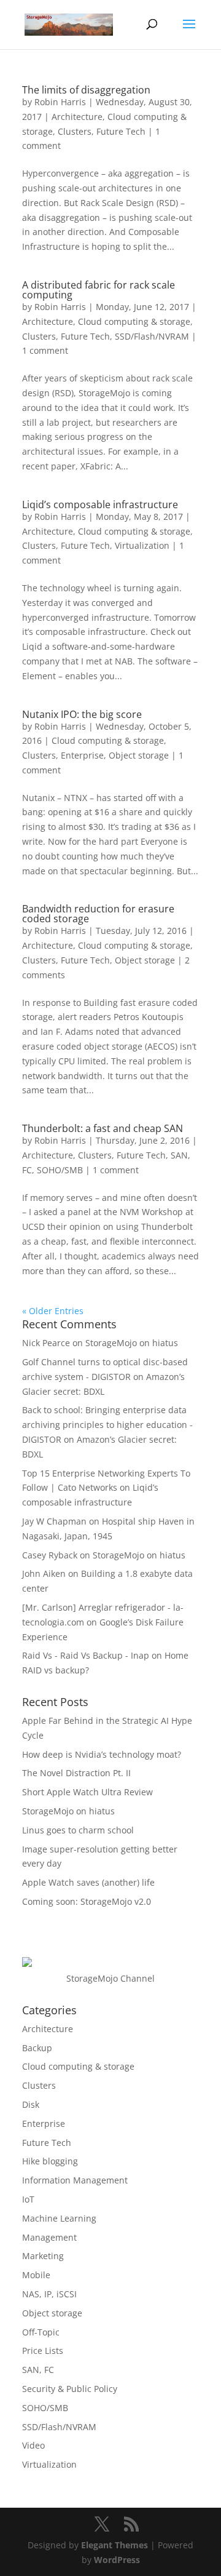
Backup (37, 2048)
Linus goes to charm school (78, 1830)
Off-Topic (41, 2332)
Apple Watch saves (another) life (88, 1882)
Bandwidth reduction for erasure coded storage (98, 914)
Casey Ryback (50, 1555)
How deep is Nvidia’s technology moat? (102, 1754)
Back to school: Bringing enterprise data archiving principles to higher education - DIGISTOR (107, 1425)
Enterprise (82, 755)
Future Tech (121, 131)
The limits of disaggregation (86, 90)
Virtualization (142, 545)
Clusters (75, 131)
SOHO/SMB (60, 1170)
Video (33, 2445)
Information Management (75, 2180)
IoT (28, 2199)
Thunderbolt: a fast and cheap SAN (103, 1128)
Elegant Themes (114, 2545)
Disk (31, 2104)
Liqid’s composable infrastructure (100, 504)
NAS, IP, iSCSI (49, 2294)
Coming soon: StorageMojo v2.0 (87, 1901)
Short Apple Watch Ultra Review (87, 1792)
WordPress (117, 2560)
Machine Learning (59, 2218)
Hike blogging (50, 2161)
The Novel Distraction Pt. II (76, 1773)
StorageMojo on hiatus (132, 1343)
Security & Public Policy (70, 2389)
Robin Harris (60, 102)
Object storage (139, 755)
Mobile (36, 2275)
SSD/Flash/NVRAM (152, 336)
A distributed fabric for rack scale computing (99, 290)
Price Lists (43, 2351)
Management (49, 2237)
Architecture (77, 117)
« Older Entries (53, 1311)
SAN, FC (38, 2370)
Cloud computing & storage (134, 321)
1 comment (45, 350)
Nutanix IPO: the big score (82, 714)
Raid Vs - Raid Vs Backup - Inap (86, 1655)
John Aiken (44, 1573)
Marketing (43, 2256)
